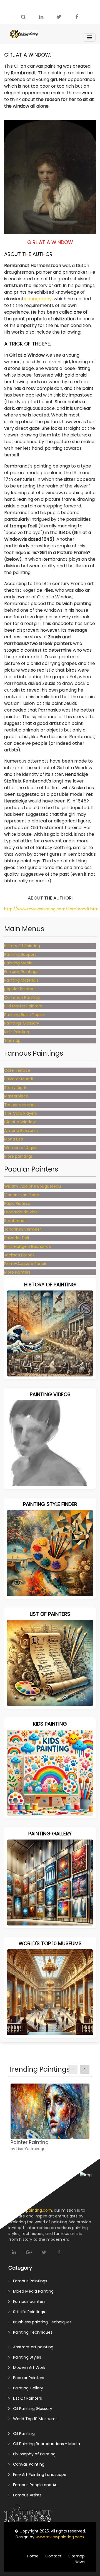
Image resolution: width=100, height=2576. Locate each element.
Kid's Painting (17, 1032)
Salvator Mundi (18, 1079)
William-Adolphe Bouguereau (32, 1186)
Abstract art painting (32, 2347)
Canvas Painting (27, 2464)
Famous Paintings (21, 972)
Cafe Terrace (17, 1070)
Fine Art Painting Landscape (38, 2475)
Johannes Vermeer (23, 1229)
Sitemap (12, 1040)
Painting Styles (25, 2357)
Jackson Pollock (19, 1255)
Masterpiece (16, 1096)
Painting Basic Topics (24, 1015)
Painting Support (20, 954)
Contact (53, 2556)
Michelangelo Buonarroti (28, 1246)
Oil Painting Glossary (31, 2409)
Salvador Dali (17, 1238)
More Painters (17, 1272)
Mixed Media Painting (32, 2291)
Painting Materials (21, 980)
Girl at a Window (20, 1122)
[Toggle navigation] (90, 37)
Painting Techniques (31, 2332)
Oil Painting (22, 2433)
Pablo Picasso (17, 1203)
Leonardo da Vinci (21, 1212)
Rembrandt (15, 1221)
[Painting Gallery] (50, 1882)
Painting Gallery (26, 2388)
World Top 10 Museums (34, 2419)
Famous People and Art (34, 2485)
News (80, 2562)
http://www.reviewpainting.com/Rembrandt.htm (51, 909)
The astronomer (20, 1105)
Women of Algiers (21, 1148)
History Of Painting (22, 946)
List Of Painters (26, 2398)
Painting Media (18, 963)
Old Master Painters (23, 1006)
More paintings (18, 1156)
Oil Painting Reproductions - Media (45, 2444)
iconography (38, 299)
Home (33, 2556)
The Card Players (21, 1113)
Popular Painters (27, 2378)
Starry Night (15, 1088)
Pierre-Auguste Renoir (25, 1264)
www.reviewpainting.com (60, 2537)
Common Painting (22, 997)
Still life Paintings (27, 2312)
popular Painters (20, 989)
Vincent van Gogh (22, 1195)
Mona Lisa (14, 1139)
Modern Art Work (27, 2367)
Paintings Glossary (22, 1023)
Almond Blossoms (21, 1131)
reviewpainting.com (33, 2210)
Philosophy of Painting (33, 2454)
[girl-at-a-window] (50, 177)
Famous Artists (26, 2495)
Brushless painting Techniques (41, 2322)
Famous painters (28, 2301)
